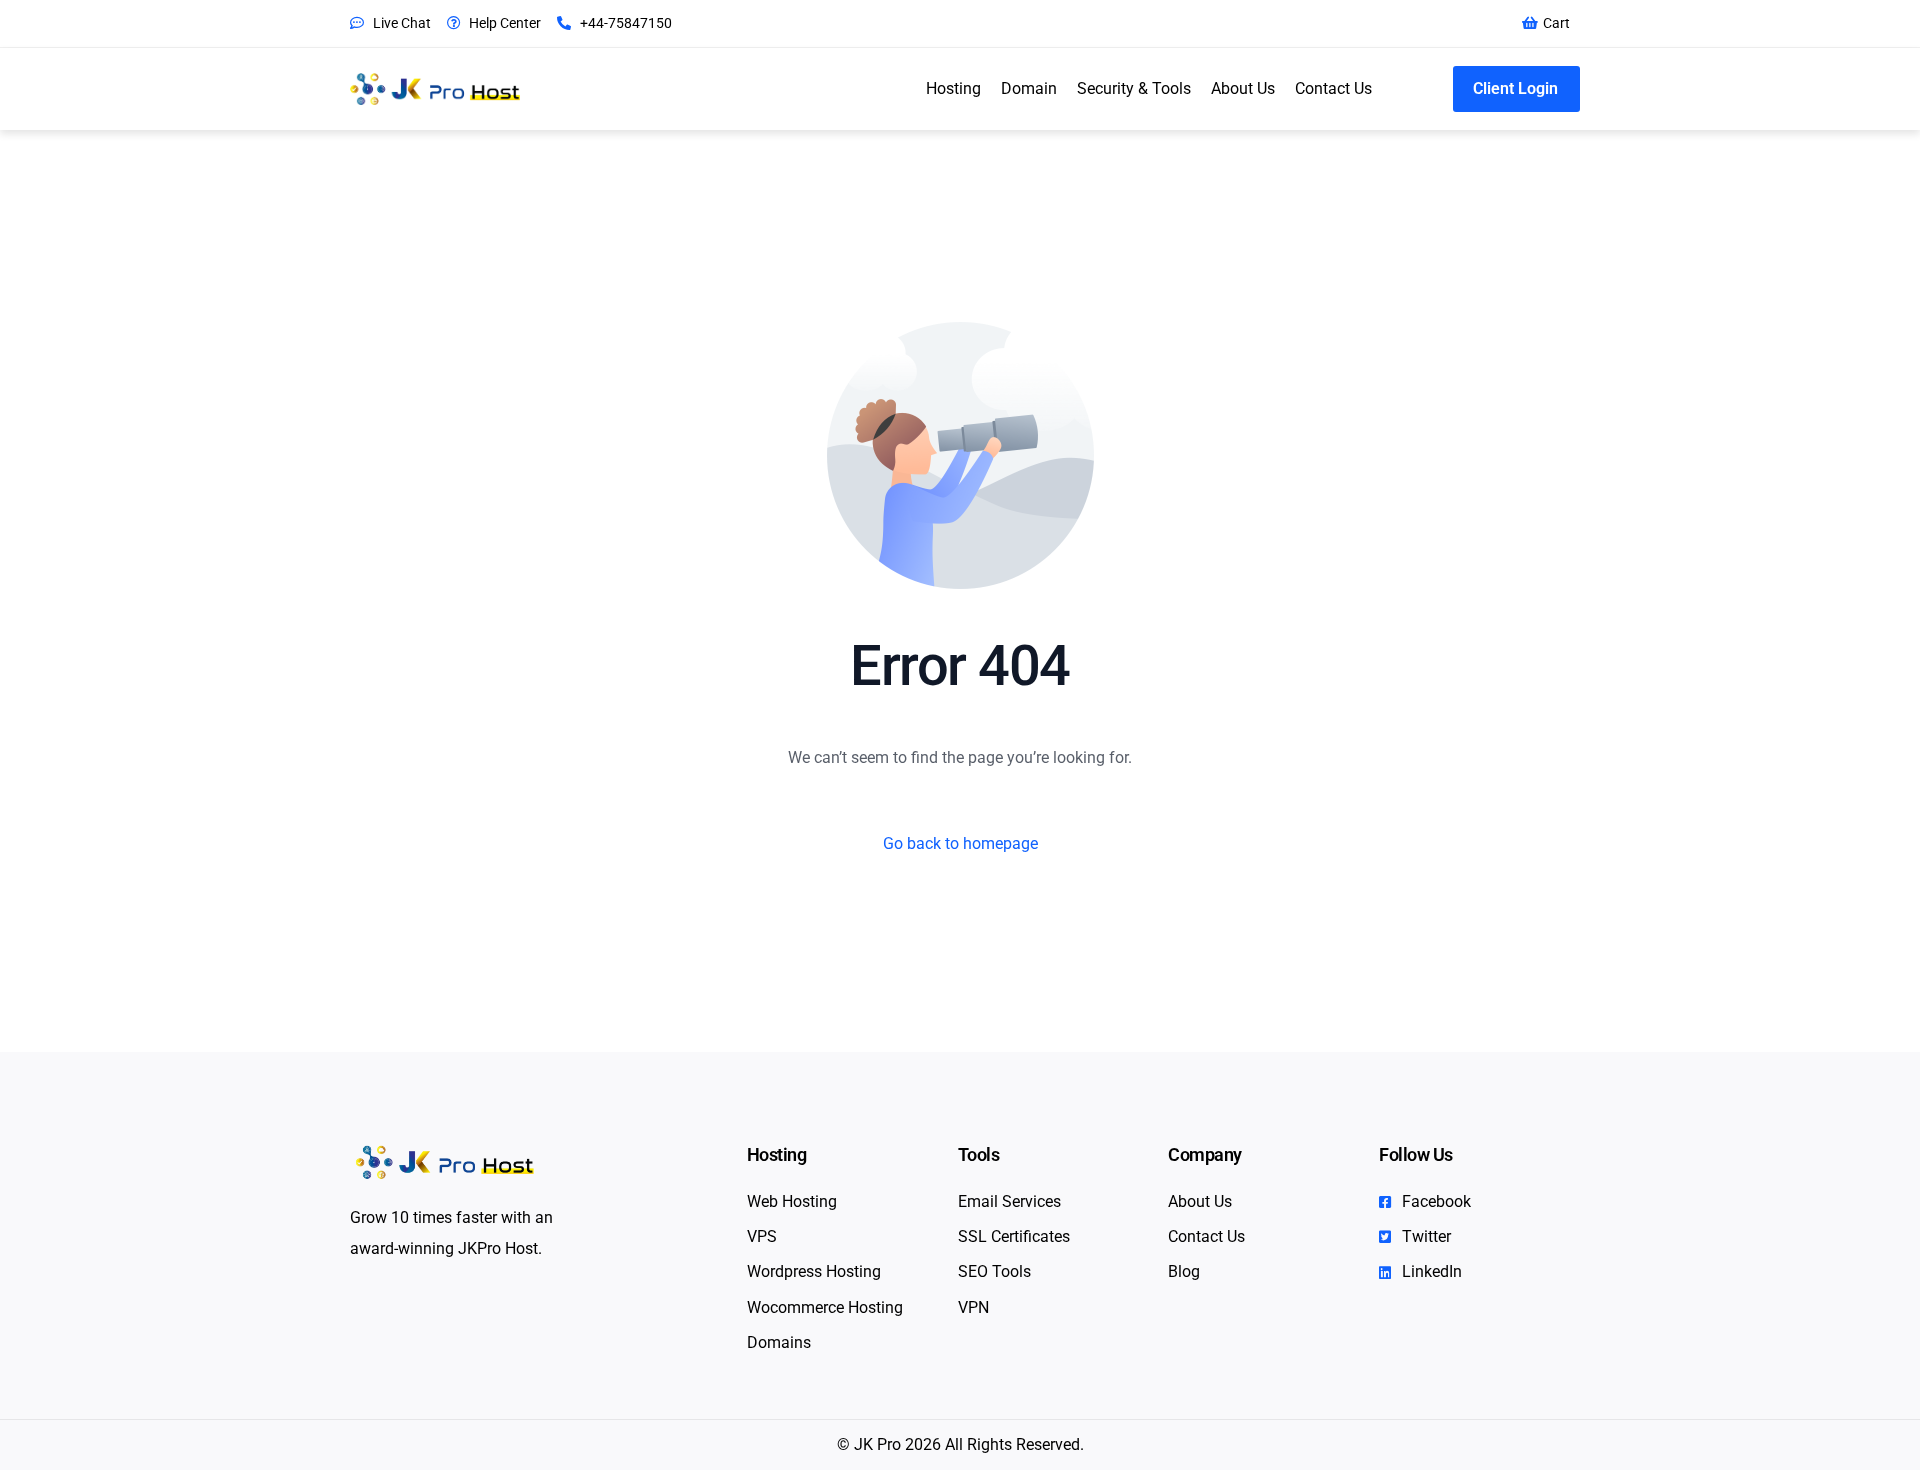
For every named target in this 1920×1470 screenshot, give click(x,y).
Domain (1029, 88)
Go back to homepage (960, 843)
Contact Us (1333, 88)
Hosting (953, 88)
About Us (1243, 88)
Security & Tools (1134, 88)
